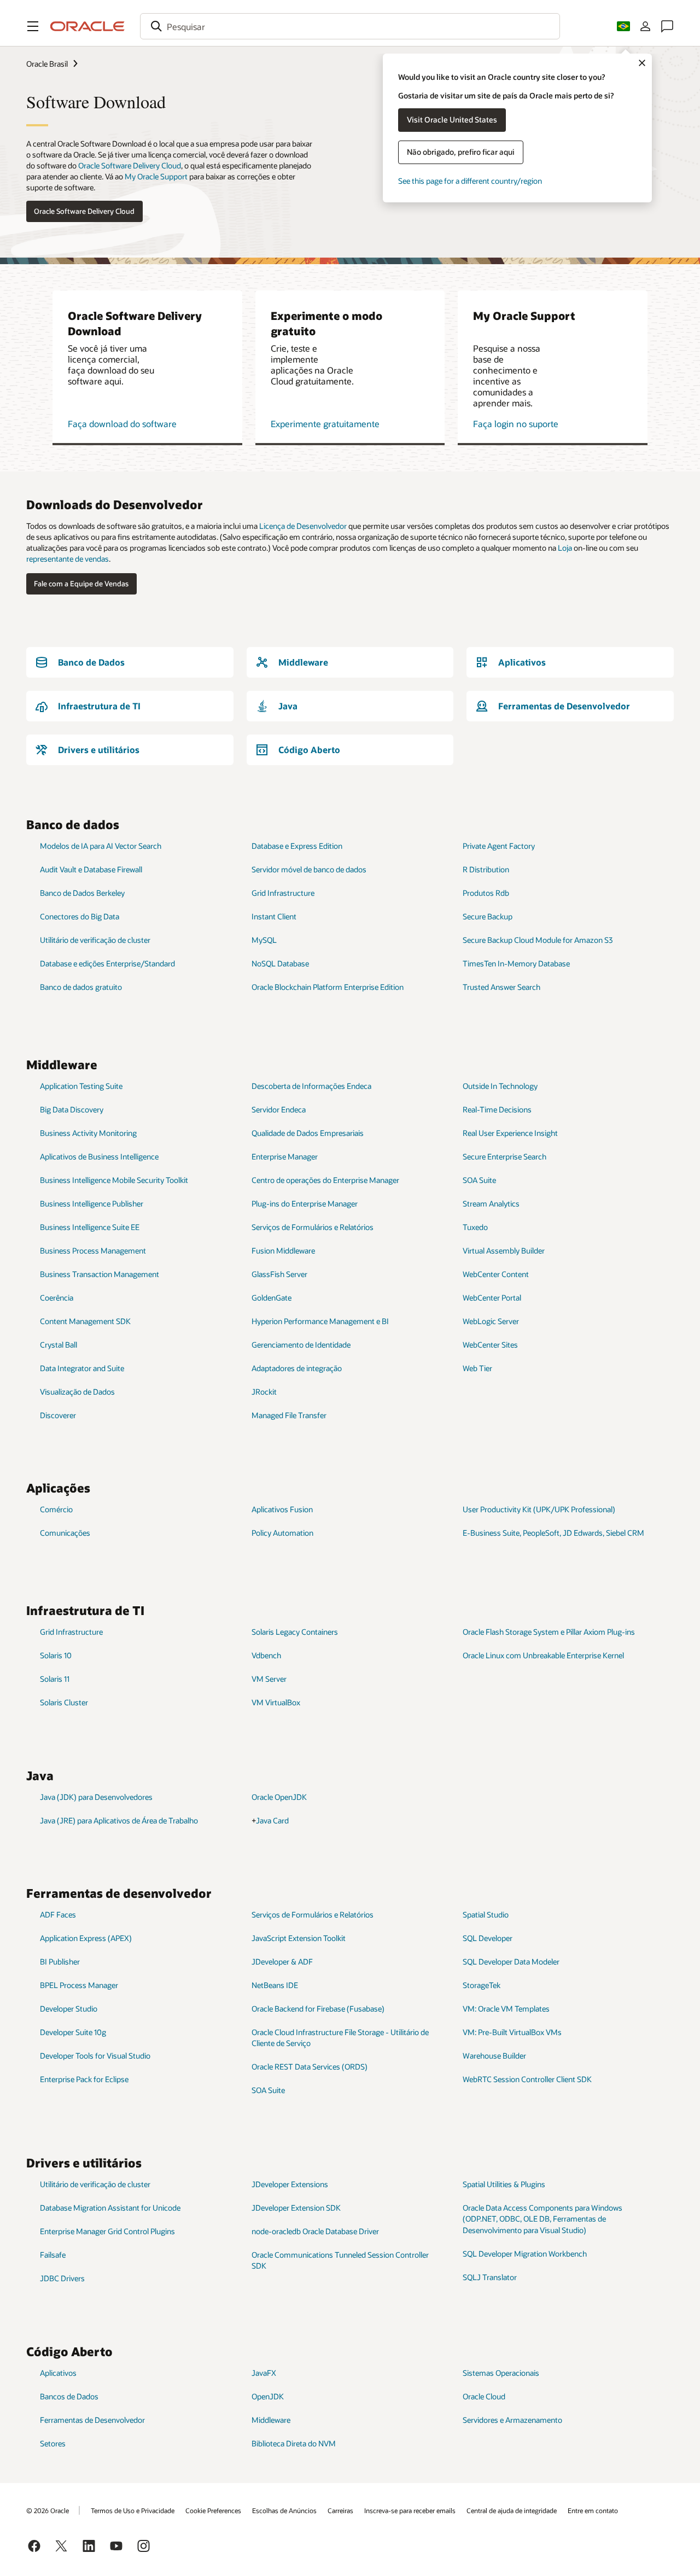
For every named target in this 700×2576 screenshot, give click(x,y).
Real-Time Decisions (497, 1109)
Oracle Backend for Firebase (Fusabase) (318, 2009)
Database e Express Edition (297, 846)
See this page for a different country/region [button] (470, 181)
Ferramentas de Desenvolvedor (92, 2420)
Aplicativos (58, 2373)
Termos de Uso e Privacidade (133, 2510)
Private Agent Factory (499, 846)
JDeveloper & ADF (282, 1962)
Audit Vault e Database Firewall (91, 869)
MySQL (264, 940)
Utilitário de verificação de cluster (95, 940)
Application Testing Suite (81, 1086)
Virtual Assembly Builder (504, 1251)
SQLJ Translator (490, 2277)
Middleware (271, 2420)
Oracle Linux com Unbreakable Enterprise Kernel (543, 1655)
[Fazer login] (645, 26)
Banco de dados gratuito (81, 987)
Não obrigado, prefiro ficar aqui (461, 152)
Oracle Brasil (47, 64)
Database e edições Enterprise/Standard (107, 963)
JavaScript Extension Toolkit (299, 1938)
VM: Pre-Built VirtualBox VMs (512, 2032)
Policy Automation (282, 1533)
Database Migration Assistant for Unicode (110, 2208)
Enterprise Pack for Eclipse (84, 2079)
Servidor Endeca (279, 1109)
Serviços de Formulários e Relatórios (313, 1227)
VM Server (269, 1679)
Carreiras (340, 2510)
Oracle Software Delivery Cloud (130, 165)
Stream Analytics (491, 1204)
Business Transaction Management (100, 1274)
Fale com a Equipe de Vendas (81, 584)
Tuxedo (475, 1227)
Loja (565, 548)
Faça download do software (122, 424)
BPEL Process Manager (79, 1985)
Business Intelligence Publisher (92, 1204)
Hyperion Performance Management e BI (320, 1321)
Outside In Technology (500, 1086)
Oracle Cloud (484, 2396)
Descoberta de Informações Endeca (311, 1086)
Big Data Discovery (72, 1109)
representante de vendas (68, 559)
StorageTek (482, 1985)
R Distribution (486, 869)
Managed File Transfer (289, 1415)
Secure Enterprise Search (504, 1156)
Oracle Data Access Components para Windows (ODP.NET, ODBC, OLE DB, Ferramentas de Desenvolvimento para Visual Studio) (542, 2219)
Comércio (56, 1509)
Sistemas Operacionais (501, 2373)
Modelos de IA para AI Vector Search (101, 846)
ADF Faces (58, 1914)
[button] (33, 26)
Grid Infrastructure (283, 893)
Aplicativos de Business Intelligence (99, 1156)
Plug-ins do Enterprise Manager (305, 1204)
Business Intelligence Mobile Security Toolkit (114, 1180)
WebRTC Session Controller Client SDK (527, 2079)
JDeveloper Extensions (290, 2184)
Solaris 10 (56, 1655)
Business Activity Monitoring (88, 1133)
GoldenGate (272, 1298)
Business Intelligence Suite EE (90, 1227)
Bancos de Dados (69, 2396)
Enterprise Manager (285, 1156)
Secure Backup (488, 916)
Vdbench (266, 1655)
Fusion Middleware (283, 1251)
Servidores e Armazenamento (512, 2420)
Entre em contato (593, 2510)
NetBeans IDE (275, 1985)
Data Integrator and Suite (82, 1368)
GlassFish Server (279, 1274)
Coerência (57, 1298)
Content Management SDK (85, 1321)
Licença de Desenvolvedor (303, 526)
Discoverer (58, 1415)
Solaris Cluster (64, 1702)
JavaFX (264, 2373)
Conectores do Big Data (80, 916)
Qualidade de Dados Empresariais (308, 1133)
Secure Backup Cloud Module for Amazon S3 (538, 940)
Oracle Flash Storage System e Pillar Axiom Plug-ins (549, 1632)
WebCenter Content (496, 1274)
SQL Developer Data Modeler (511, 1962)
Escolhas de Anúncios (284, 2510)
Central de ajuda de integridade (512, 2510)
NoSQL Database (280, 963)
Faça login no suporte (516, 424)
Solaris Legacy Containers (295, 1632)
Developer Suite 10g (73, 2032)
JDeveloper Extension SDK (296, 2208)
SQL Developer (488, 1938)
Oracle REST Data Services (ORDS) (310, 2067)
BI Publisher (60, 1962)
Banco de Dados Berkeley (82, 893)
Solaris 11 (55, 1679)
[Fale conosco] (667, 26)
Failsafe (53, 2255)
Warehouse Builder (494, 2056)
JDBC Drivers (62, 2278)
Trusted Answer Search (501, 987)
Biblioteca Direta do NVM (294, 2443)
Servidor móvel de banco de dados (309, 869)
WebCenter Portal (492, 1298)
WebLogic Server (491, 1321)
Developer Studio (69, 2009)
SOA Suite (479, 1180)
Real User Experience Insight (510, 1133)
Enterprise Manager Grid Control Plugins (107, 2231)
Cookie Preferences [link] (213, 2510)
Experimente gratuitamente (325, 424)
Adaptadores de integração (297, 1368)
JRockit (264, 1392)
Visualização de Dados (77, 1392)
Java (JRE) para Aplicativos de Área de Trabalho (119, 1820)
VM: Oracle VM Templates (506, 2009)
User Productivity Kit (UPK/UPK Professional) (539, 1509)
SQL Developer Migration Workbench (525, 2254)
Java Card (272, 1820)
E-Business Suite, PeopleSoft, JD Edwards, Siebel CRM (553, 1533)
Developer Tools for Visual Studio (95, 2056)
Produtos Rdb (486, 893)
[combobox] (350, 26)
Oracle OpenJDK (279, 1797)
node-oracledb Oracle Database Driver (315, 2231)
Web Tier (477, 1368)
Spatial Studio (486, 1914)
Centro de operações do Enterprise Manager (325, 1180)
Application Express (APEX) (86, 1938)
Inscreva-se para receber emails (410, 2510)
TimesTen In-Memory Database (516, 963)
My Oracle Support (156, 176)
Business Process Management (93, 1251)
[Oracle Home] (87, 26)
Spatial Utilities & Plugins (504, 2184)
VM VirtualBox (276, 1702)
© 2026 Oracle (48, 2510)
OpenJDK (268, 2396)
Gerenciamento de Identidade (301, 1345)
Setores (53, 2443)
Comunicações (65, 1533)
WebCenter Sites (490, 1345)
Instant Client (274, 916)
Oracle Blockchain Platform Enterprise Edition (328, 987)
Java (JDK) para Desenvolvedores (96, 1797)
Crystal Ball (59, 1345)
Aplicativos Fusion (282, 1509)
